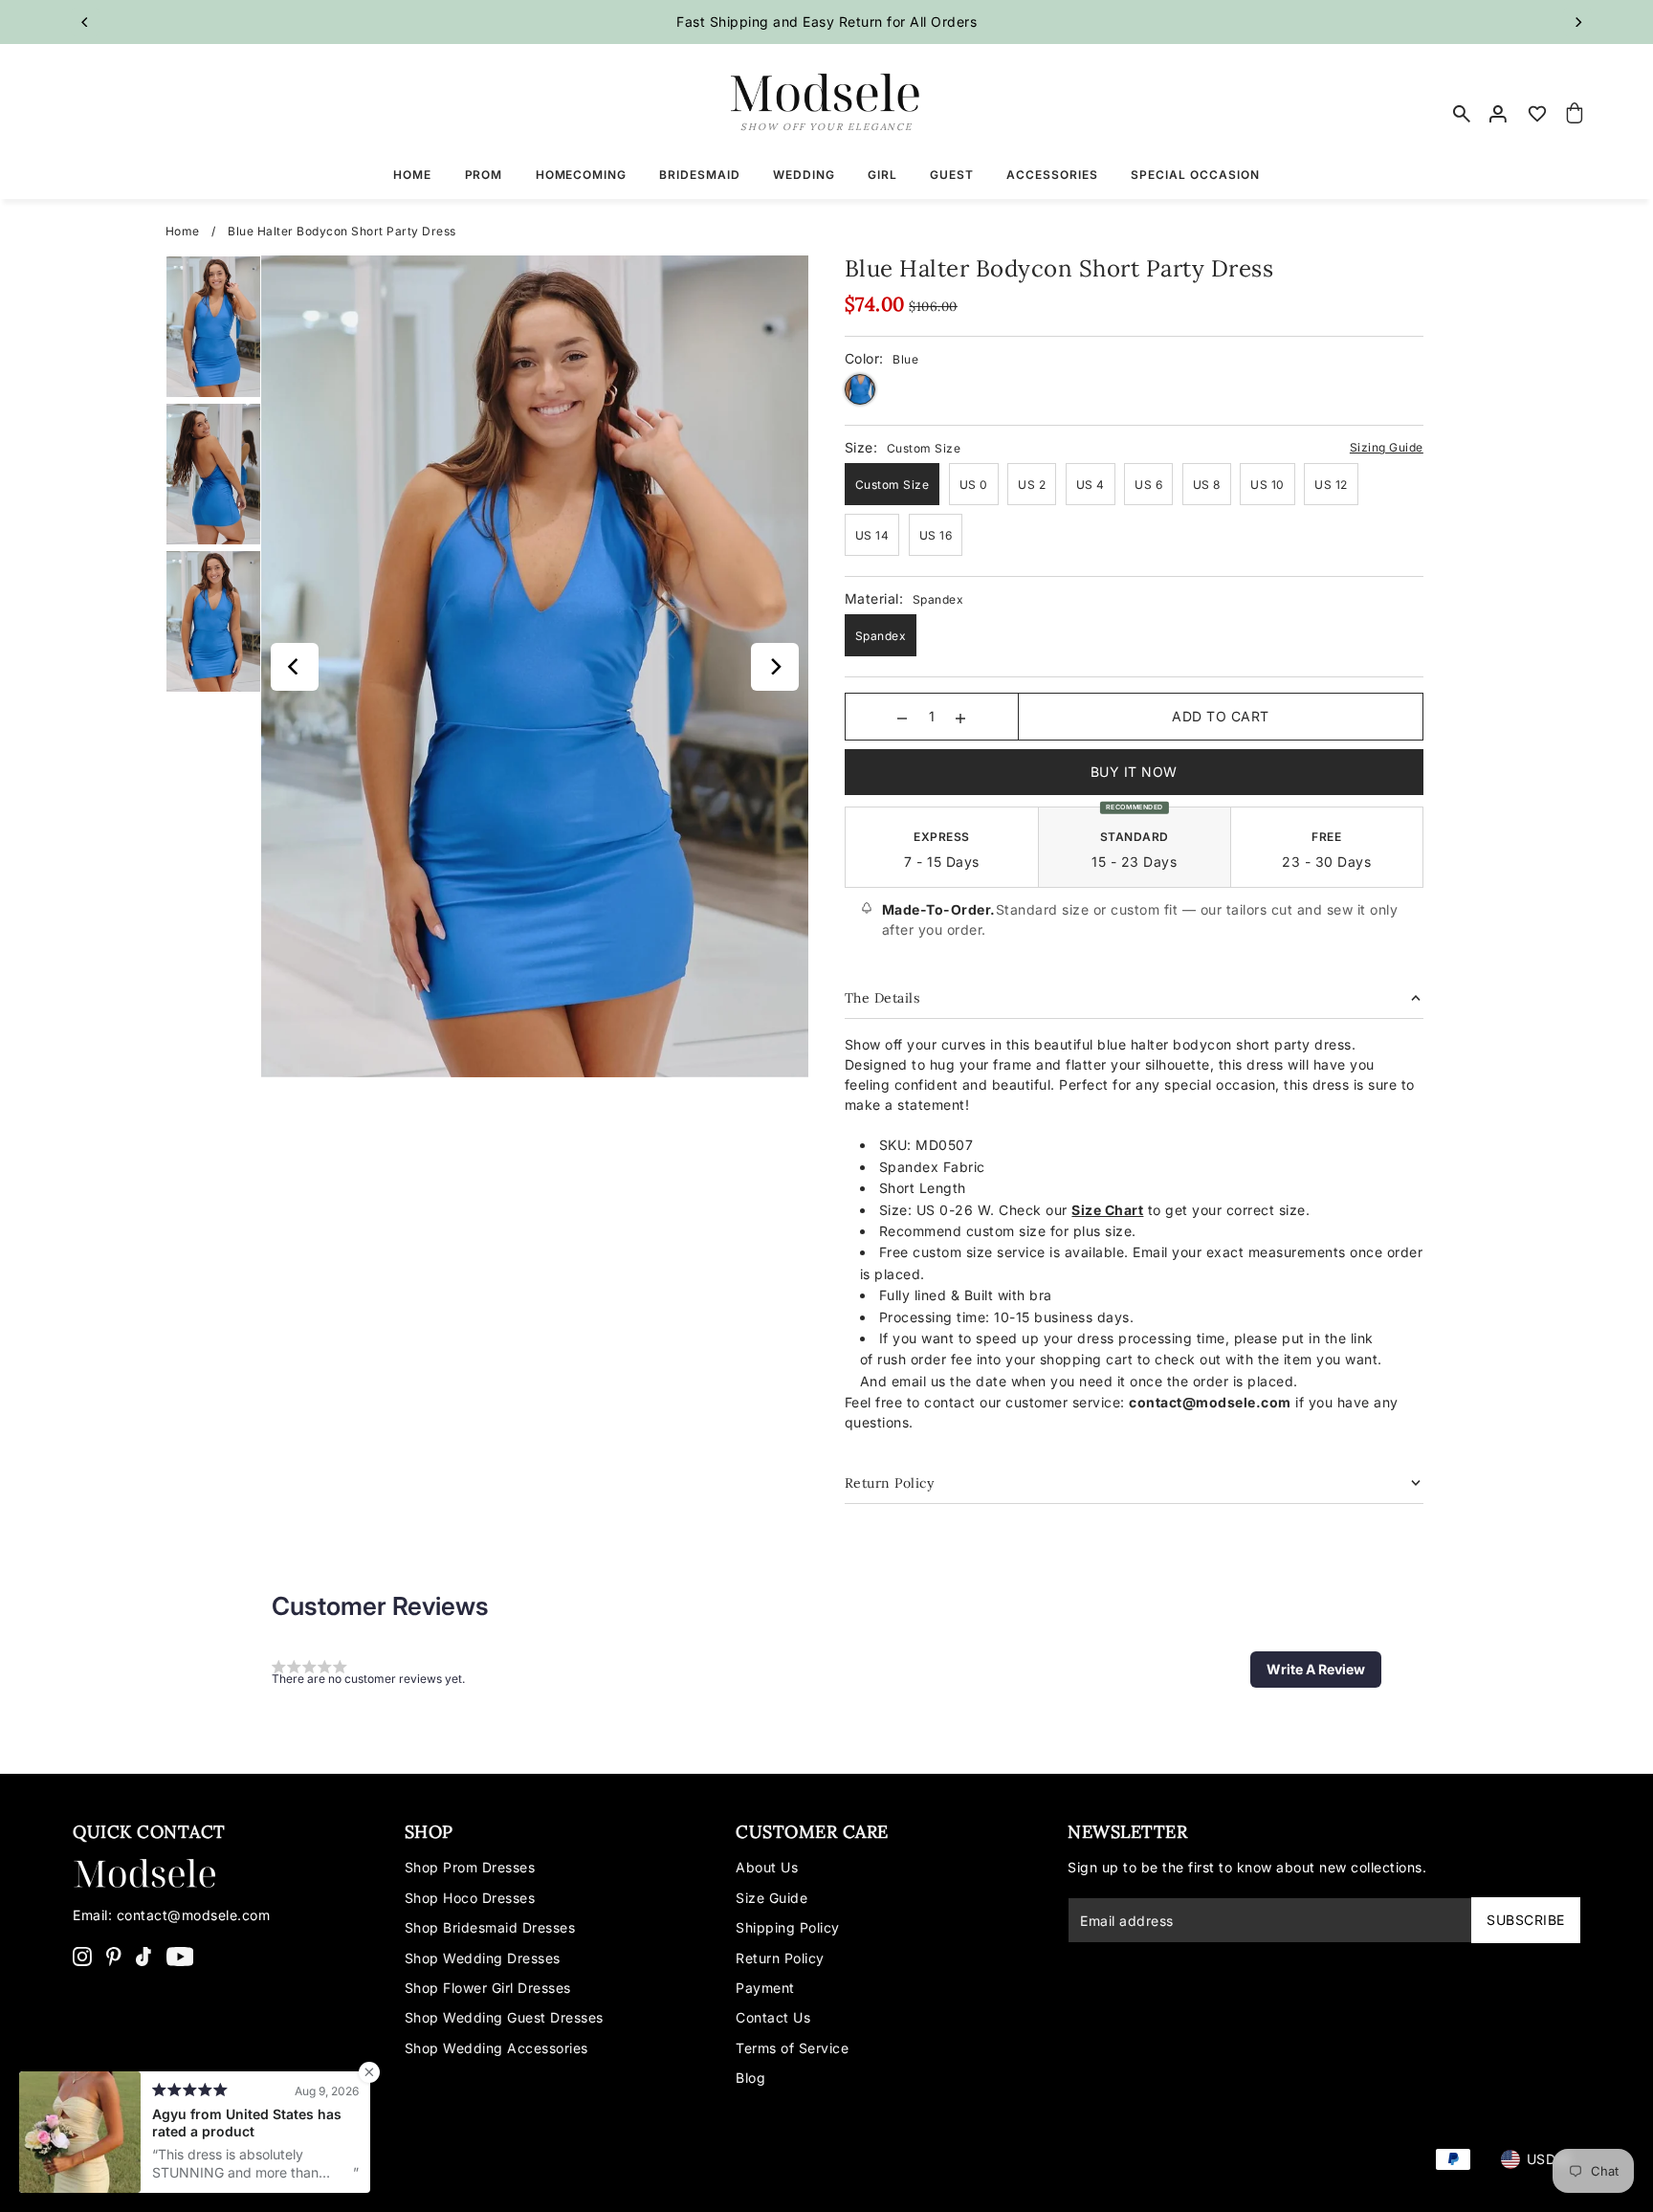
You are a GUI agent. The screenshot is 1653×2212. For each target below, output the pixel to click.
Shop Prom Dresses (470, 1867)
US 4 (1091, 485)
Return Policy (780, 1958)
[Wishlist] (1537, 114)
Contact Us (773, 2017)
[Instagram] (82, 1956)
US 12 (1331, 485)
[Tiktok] (143, 1956)
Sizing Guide (1387, 447)
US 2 (1032, 485)
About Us (767, 1867)
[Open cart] (1576, 114)
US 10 (1267, 485)
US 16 (936, 535)
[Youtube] (180, 1956)
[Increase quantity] (960, 717)
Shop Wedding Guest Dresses (504, 2017)
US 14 (872, 535)
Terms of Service (792, 2048)
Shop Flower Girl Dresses (488, 1988)
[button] (1316, 1670)
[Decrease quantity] (902, 717)
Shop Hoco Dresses (470, 1898)
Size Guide (771, 1898)
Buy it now (1134, 772)
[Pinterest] (114, 1956)
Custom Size (893, 485)
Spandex (881, 636)
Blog (750, 2078)
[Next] (1577, 22)
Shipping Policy (788, 1927)
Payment (765, 1988)
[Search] (1462, 114)
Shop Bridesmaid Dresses (490, 1927)
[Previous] (85, 22)
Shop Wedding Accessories (496, 2048)
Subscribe (1526, 1920)
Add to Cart (1221, 716)
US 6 (1148, 485)
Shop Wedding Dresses (483, 1958)
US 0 (974, 485)
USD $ (1548, 2159)
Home (183, 231)
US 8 (1207, 485)
